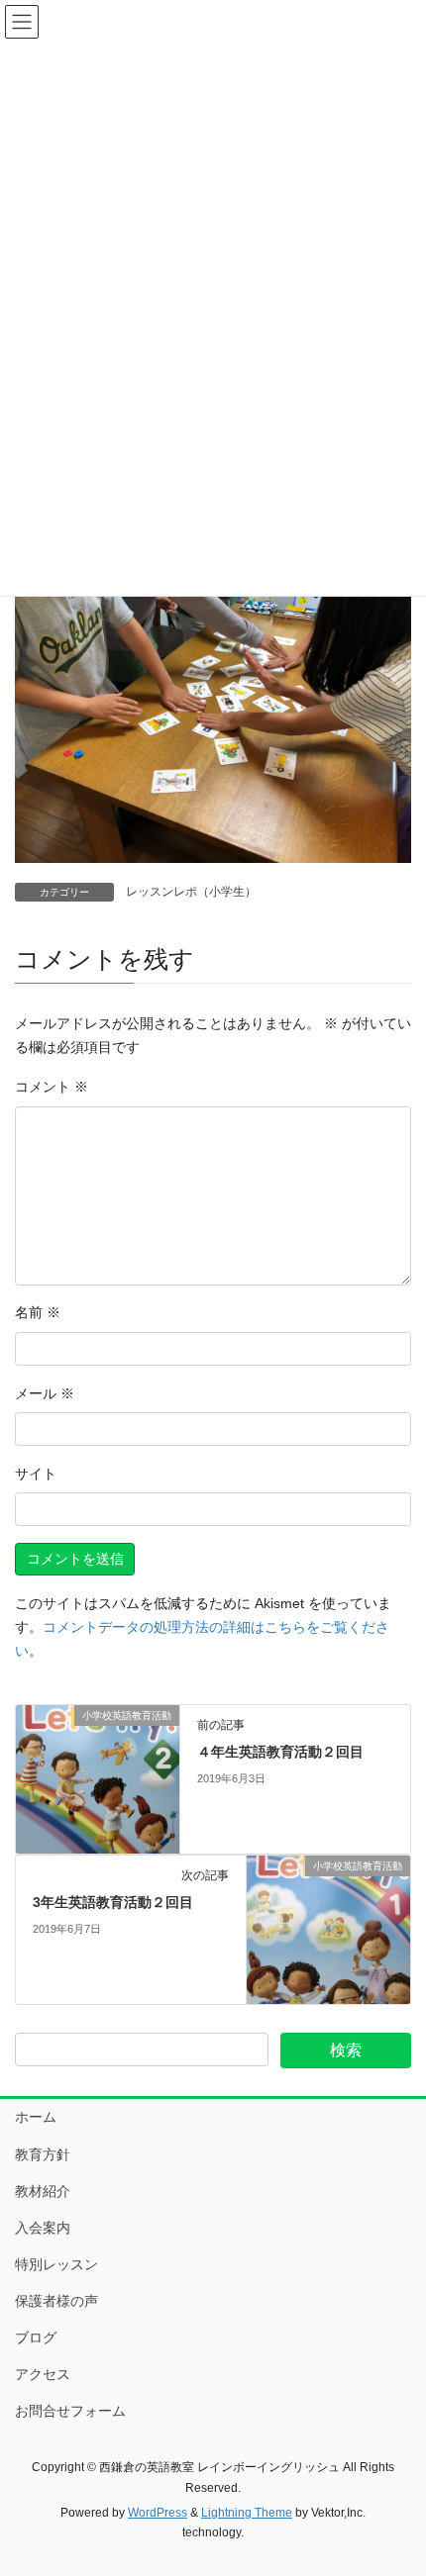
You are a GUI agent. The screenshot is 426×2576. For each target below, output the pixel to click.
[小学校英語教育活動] (98, 1778)
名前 (38, 1312)
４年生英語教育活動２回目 (280, 1752)
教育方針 (43, 2154)
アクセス (43, 2374)
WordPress (158, 2513)
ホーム (36, 2117)
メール (45, 1393)
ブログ (36, 2337)
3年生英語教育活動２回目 (113, 1902)
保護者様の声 (56, 2301)
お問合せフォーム (70, 2411)
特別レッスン (56, 2264)
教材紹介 (43, 2191)
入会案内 (43, 2228)
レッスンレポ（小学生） (191, 892)
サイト (36, 1474)
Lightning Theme (247, 2513)
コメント (52, 1087)
